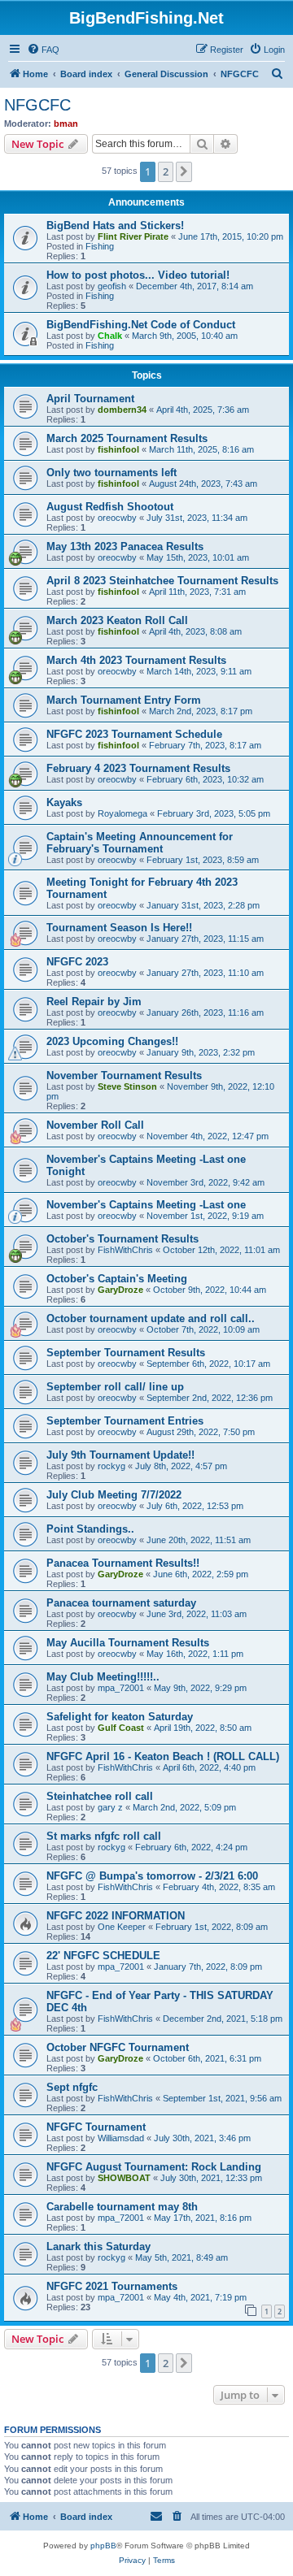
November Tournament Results (124, 1076)
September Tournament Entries (125, 1421)
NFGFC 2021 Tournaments (112, 2286)
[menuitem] (43, 50)
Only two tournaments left (112, 473)
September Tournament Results (126, 1353)
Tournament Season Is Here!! (119, 928)
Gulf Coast (121, 1728)
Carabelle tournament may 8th (122, 2207)
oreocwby (117, 518)
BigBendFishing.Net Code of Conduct (141, 325)
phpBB (103, 2546)
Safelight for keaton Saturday (120, 1717)
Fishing (100, 246)
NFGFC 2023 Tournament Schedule (134, 734)
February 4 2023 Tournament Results (138, 768)
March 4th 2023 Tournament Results (136, 660)
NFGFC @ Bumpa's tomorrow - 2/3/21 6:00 (152, 1876)
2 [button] (166, 171)
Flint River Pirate (133, 236)
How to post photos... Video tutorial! (138, 275)
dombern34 (122, 410)
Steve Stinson (127, 1086)
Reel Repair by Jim (94, 1002)
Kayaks (64, 802)
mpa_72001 (121, 1688)
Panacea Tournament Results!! (123, 1563)
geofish (112, 286)
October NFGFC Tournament (118, 2047)
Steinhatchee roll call (100, 1796)
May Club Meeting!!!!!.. (103, 1677)
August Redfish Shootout (110, 507)
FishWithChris (125, 1250)
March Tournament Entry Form (124, 700)
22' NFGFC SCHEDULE (103, 1956)
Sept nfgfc (72, 2087)
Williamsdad (121, 2138)
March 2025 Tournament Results (127, 438)
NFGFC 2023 (77, 962)
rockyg (112, 1466)
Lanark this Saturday (98, 2246)
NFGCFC (37, 105)
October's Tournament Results (122, 1239)
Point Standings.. (90, 1529)
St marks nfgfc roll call (104, 1836)
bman (66, 124)
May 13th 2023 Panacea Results (125, 546)
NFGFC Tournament (96, 2127)
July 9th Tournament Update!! (120, 1455)
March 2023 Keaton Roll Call (117, 620)
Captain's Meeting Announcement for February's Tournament (140, 843)
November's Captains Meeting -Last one (146, 1205)
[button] (184, 171)
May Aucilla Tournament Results (128, 1643)
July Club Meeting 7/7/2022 (114, 1495)
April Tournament (90, 399)
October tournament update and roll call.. (151, 1318)
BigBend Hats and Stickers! (115, 226)
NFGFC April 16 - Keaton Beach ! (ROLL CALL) (163, 1756)
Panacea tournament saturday (121, 1603)
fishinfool (118, 449)
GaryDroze (120, 1290)
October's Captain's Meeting (117, 1279)
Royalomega (122, 813)
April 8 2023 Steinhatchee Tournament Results (162, 581)
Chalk (110, 336)
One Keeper (122, 1927)
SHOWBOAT (124, 2178)
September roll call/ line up (115, 1387)
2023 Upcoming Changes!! (112, 1041)
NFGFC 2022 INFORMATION (116, 1916)
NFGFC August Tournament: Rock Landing (154, 2167)
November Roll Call (95, 1125)
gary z (110, 1807)
